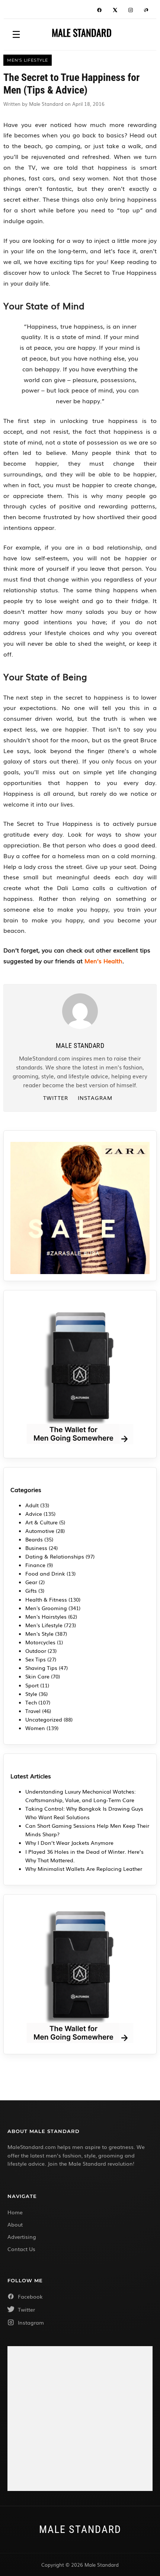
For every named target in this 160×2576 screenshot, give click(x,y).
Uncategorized (44, 1719)
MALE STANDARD (82, 33)
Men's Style (39, 1634)
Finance (35, 1565)
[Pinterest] (146, 11)
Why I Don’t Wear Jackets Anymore (69, 1843)
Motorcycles (40, 1642)
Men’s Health (103, 961)
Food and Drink (45, 1573)
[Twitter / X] (115, 11)
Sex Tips (36, 1659)
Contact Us (21, 2249)
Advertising (22, 2237)
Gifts (31, 1590)
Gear (31, 1582)
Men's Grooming (46, 1608)
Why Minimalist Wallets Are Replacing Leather (84, 1869)
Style (31, 1694)
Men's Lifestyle (44, 1625)
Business (36, 1548)
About (15, 2224)
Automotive (40, 1531)
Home (15, 2212)
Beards (34, 1539)
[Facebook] (99, 11)
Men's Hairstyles (46, 1616)
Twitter (56, 1098)
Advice (34, 1514)
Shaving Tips (41, 1668)
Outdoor (36, 1651)
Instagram (95, 1098)
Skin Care (37, 1676)
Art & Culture (41, 1522)
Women (35, 1728)
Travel (33, 1711)
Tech (31, 1702)
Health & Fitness (46, 1599)
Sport (32, 1685)
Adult (32, 1505)
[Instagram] (131, 11)
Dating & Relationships (55, 1556)
